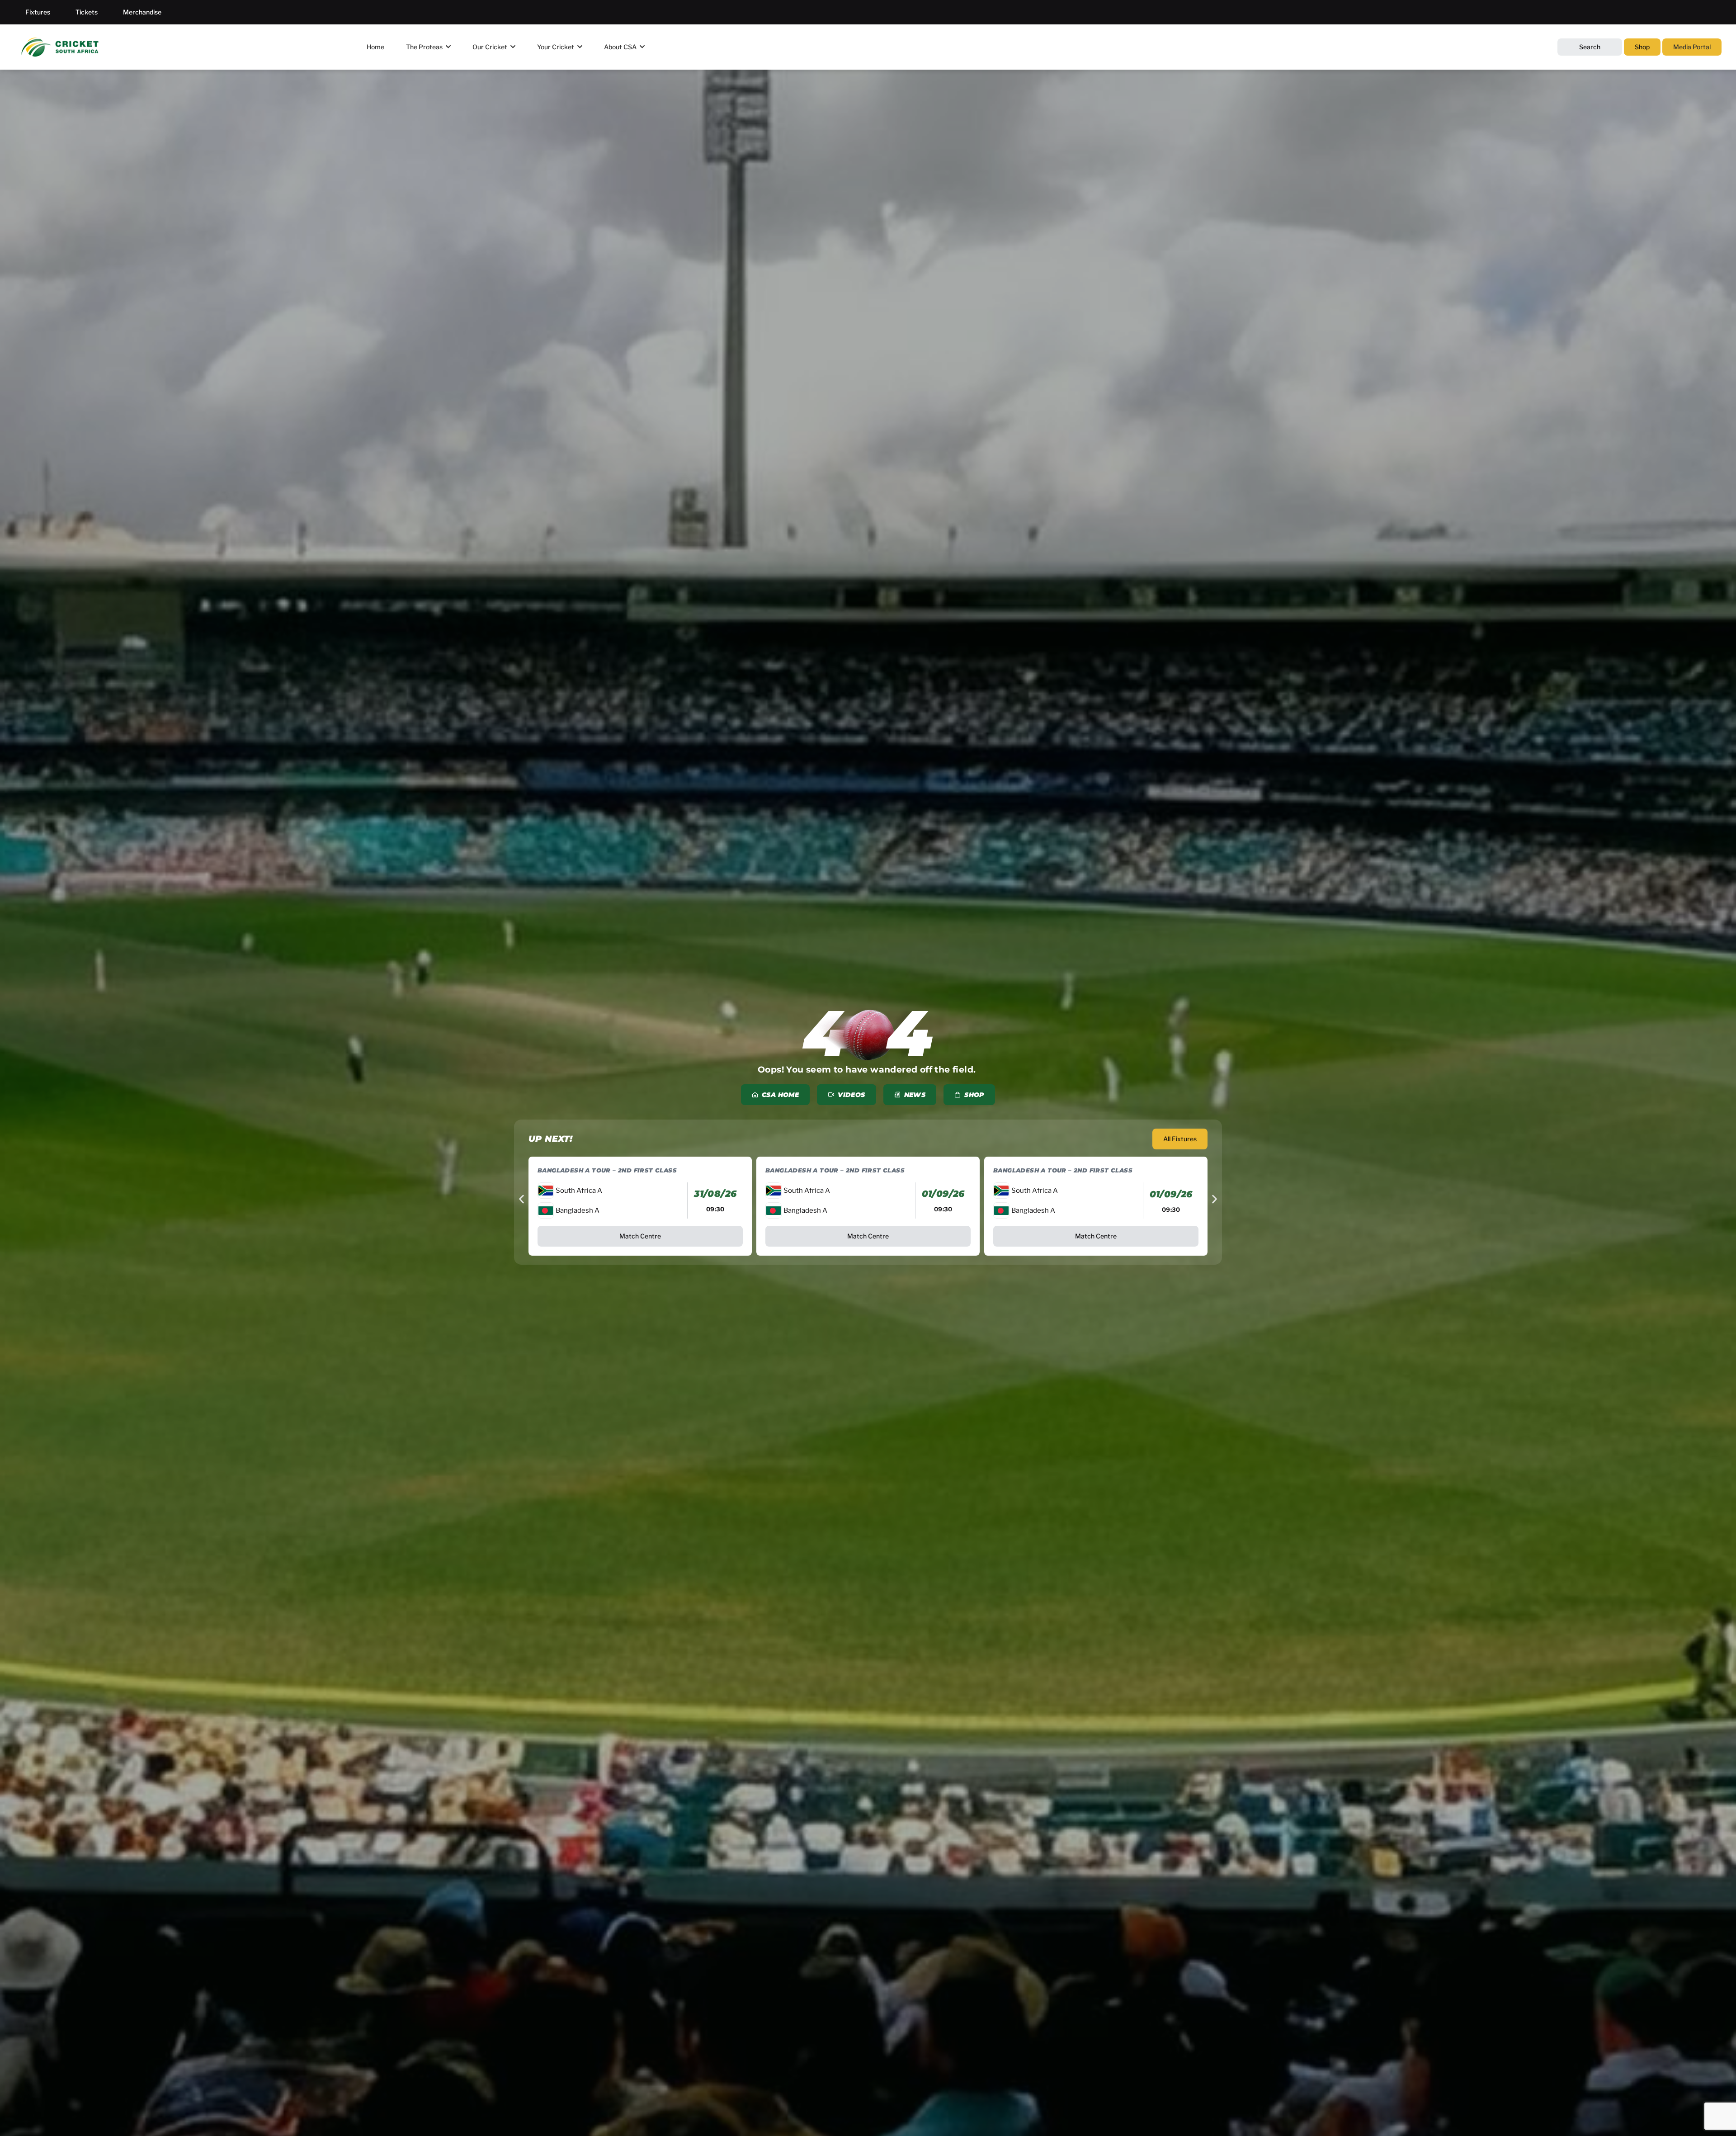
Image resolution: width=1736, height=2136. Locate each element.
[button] (521, 1199)
